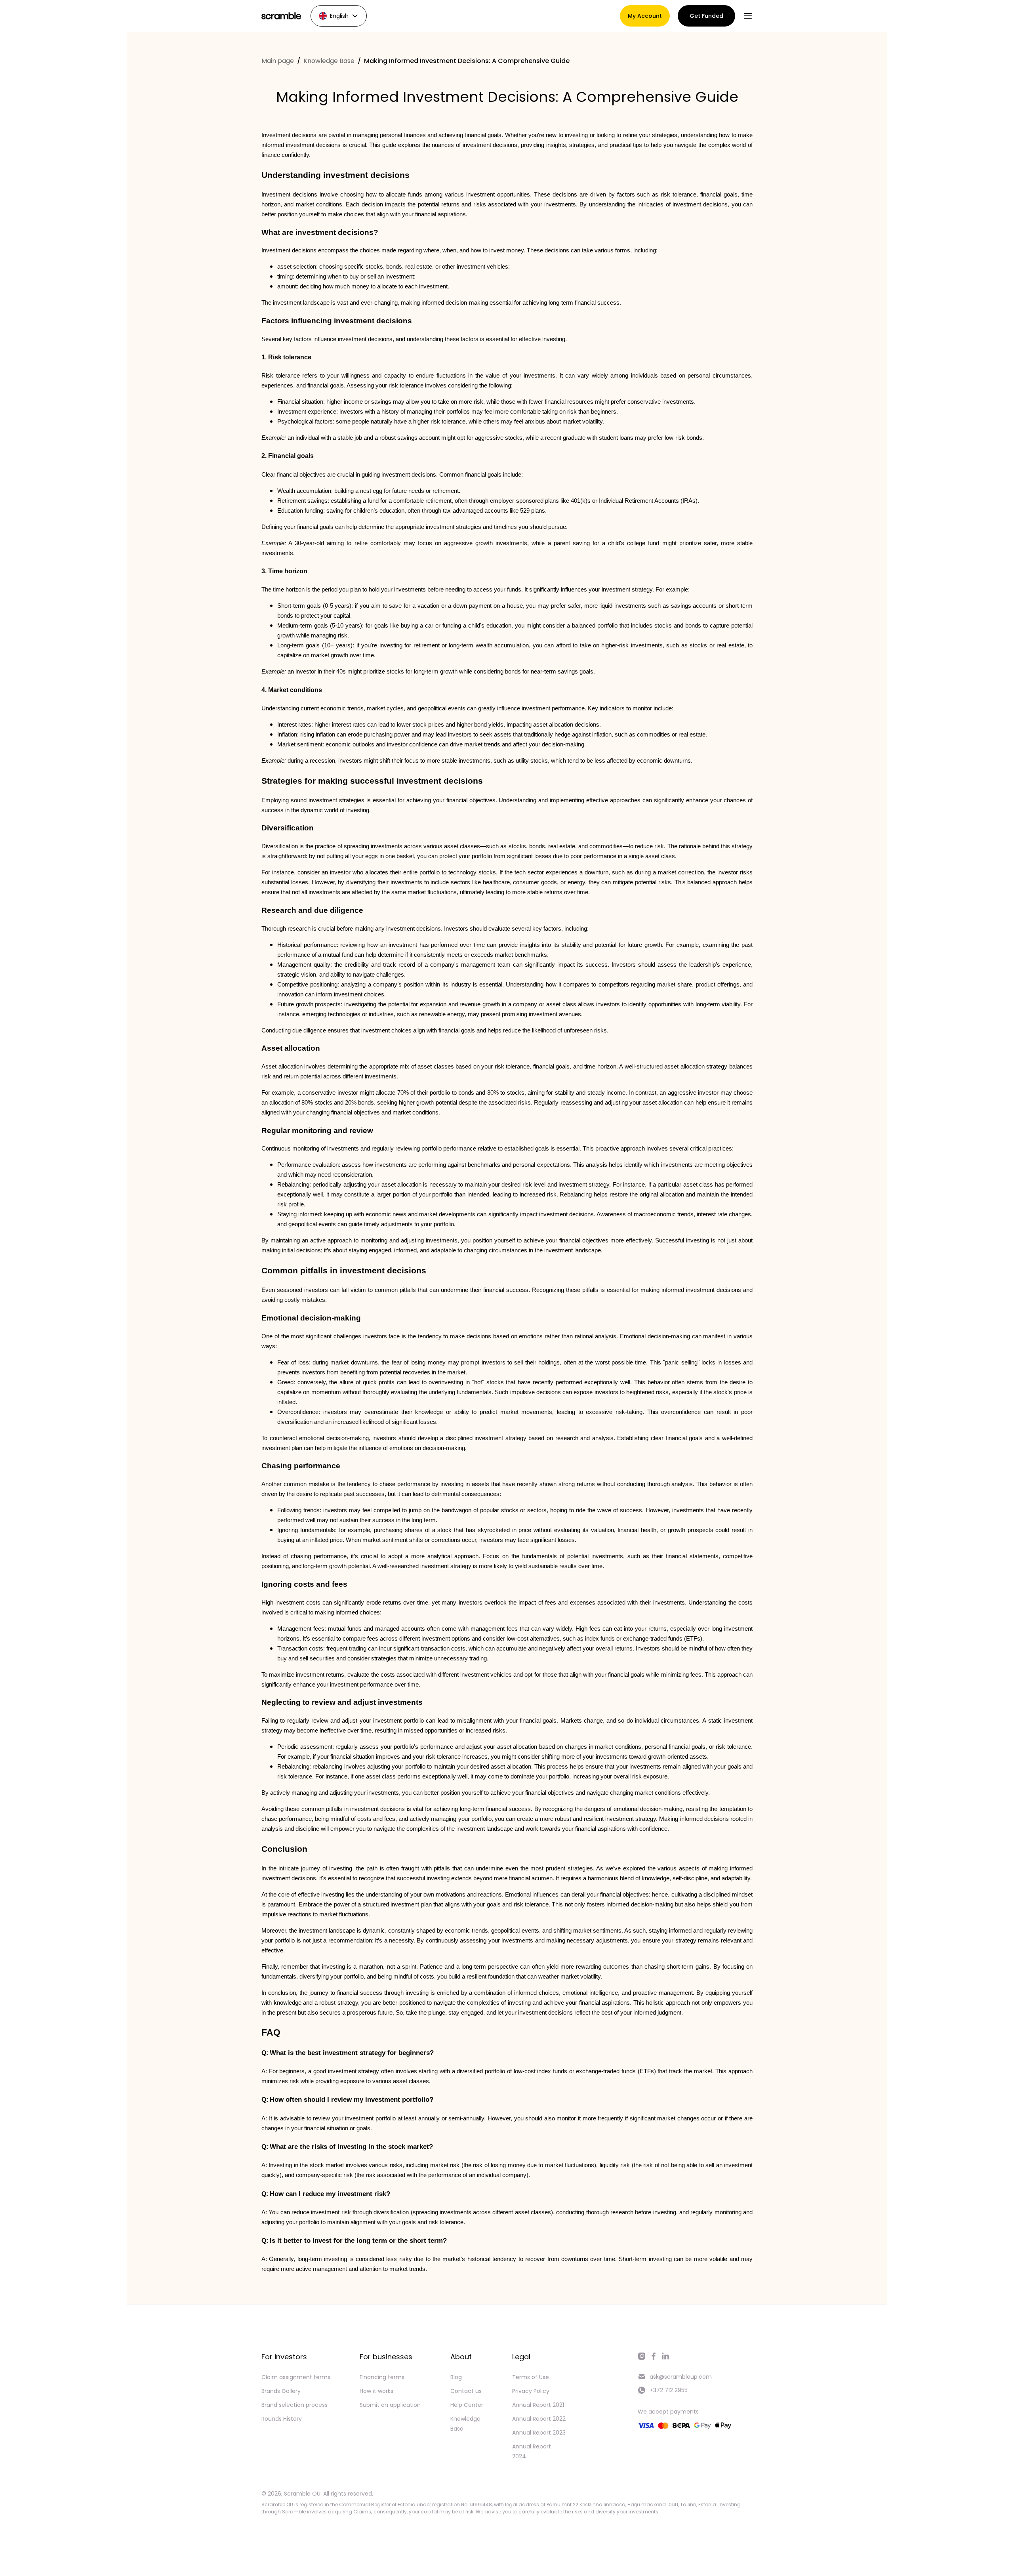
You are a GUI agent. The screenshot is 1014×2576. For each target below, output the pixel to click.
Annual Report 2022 (539, 2419)
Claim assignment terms (296, 2377)
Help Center (467, 2405)
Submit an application (390, 2405)
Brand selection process (294, 2405)
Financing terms (382, 2377)
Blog (456, 2377)
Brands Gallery (281, 2391)
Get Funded (706, 16)
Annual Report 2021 (538, 2405)
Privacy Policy (531, 2391)
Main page (278, 61)
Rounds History (282, 2419)
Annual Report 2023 (539, 2433)
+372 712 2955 (669, 2390)
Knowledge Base (329, 61)
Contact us (466, 2391)
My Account (645, 16)
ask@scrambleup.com (681, 2377)
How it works (376, 2391)
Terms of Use (531, 2377)
